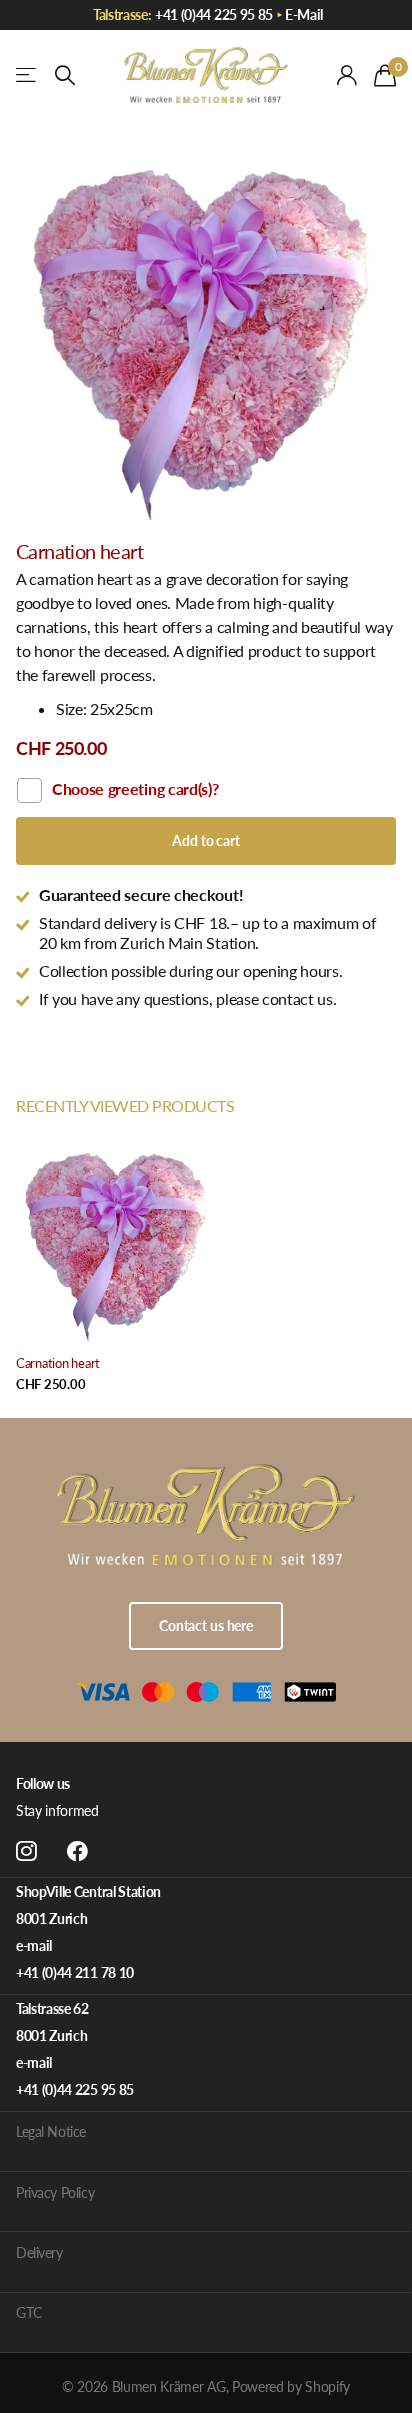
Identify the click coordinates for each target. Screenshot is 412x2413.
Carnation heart (58, 1363)
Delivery (39, 2252)
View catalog (27, 75)
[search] (65, 75)
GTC (29, 2312)
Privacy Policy (55, 2192)
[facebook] (77, 1851)
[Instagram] (26, 1851)
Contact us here (206, 1625)
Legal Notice (51, 2131)
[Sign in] (347, 75)
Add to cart (205, 840)
